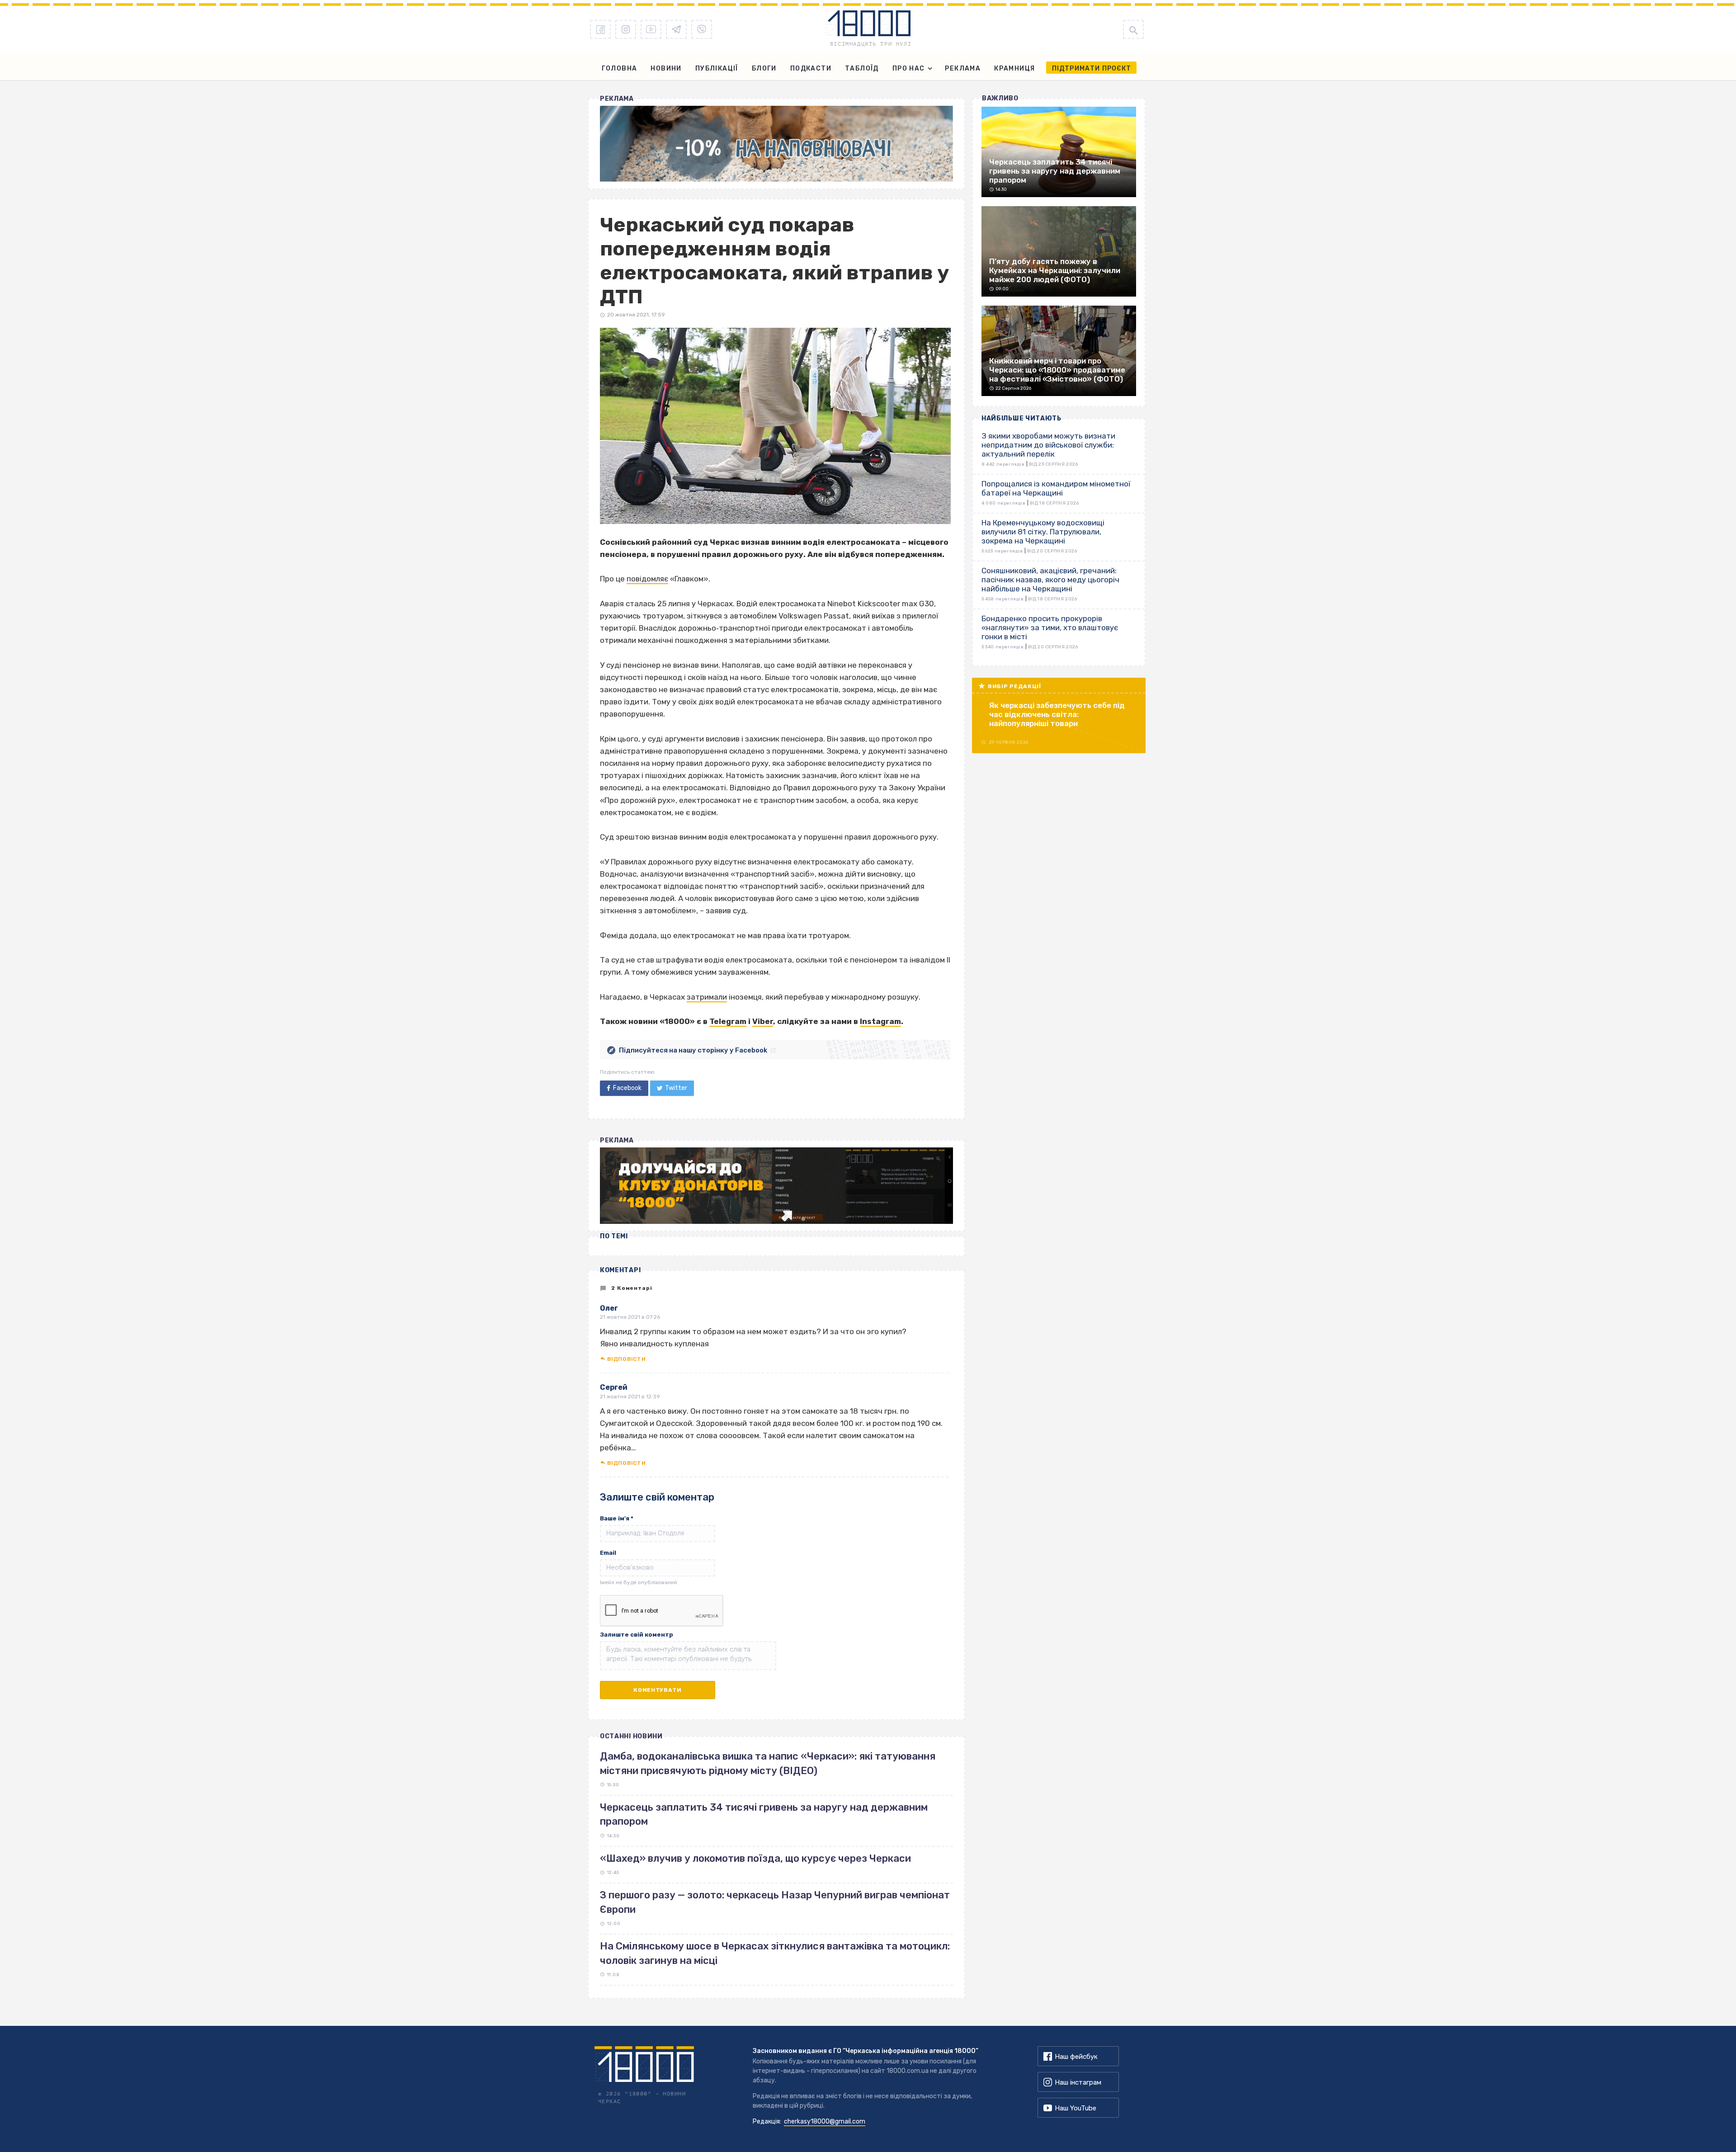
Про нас (909, 68)
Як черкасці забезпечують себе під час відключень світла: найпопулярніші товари (1057, 714)
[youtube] (651, 29)
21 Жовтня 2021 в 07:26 (630, 1317)
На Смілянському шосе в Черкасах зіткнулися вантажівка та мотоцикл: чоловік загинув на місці (775, 1953)
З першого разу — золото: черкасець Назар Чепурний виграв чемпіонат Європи (775, 1902)
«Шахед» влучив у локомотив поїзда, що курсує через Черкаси (755, 1858)
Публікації (717, 68)
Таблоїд (862, 68)
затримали (707, 997)
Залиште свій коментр (637, 1635)
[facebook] (600, 29)
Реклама (963, 68)
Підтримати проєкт (1092, 68)
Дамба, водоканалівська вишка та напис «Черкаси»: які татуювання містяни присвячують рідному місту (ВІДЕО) (768, 1763)
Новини (666, 68)
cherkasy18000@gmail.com (825, 2121)
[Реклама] (776, 144)
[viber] (702, 29)
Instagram (880, 1021)
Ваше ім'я (617, 1518)
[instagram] (626, 29)
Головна (620, 68)
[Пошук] (1133, 29)
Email (608, 1553)
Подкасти (811, 68)
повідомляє (647, 579)
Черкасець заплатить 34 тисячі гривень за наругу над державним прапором (764, 1814)
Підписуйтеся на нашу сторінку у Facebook (693, 1050)
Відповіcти (626, 1359)
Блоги (764, 68)
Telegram (728, 1021)
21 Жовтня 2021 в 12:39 (630, 1397)
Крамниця (1014, 68)
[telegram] (676, 29)
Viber (763, 1021)
